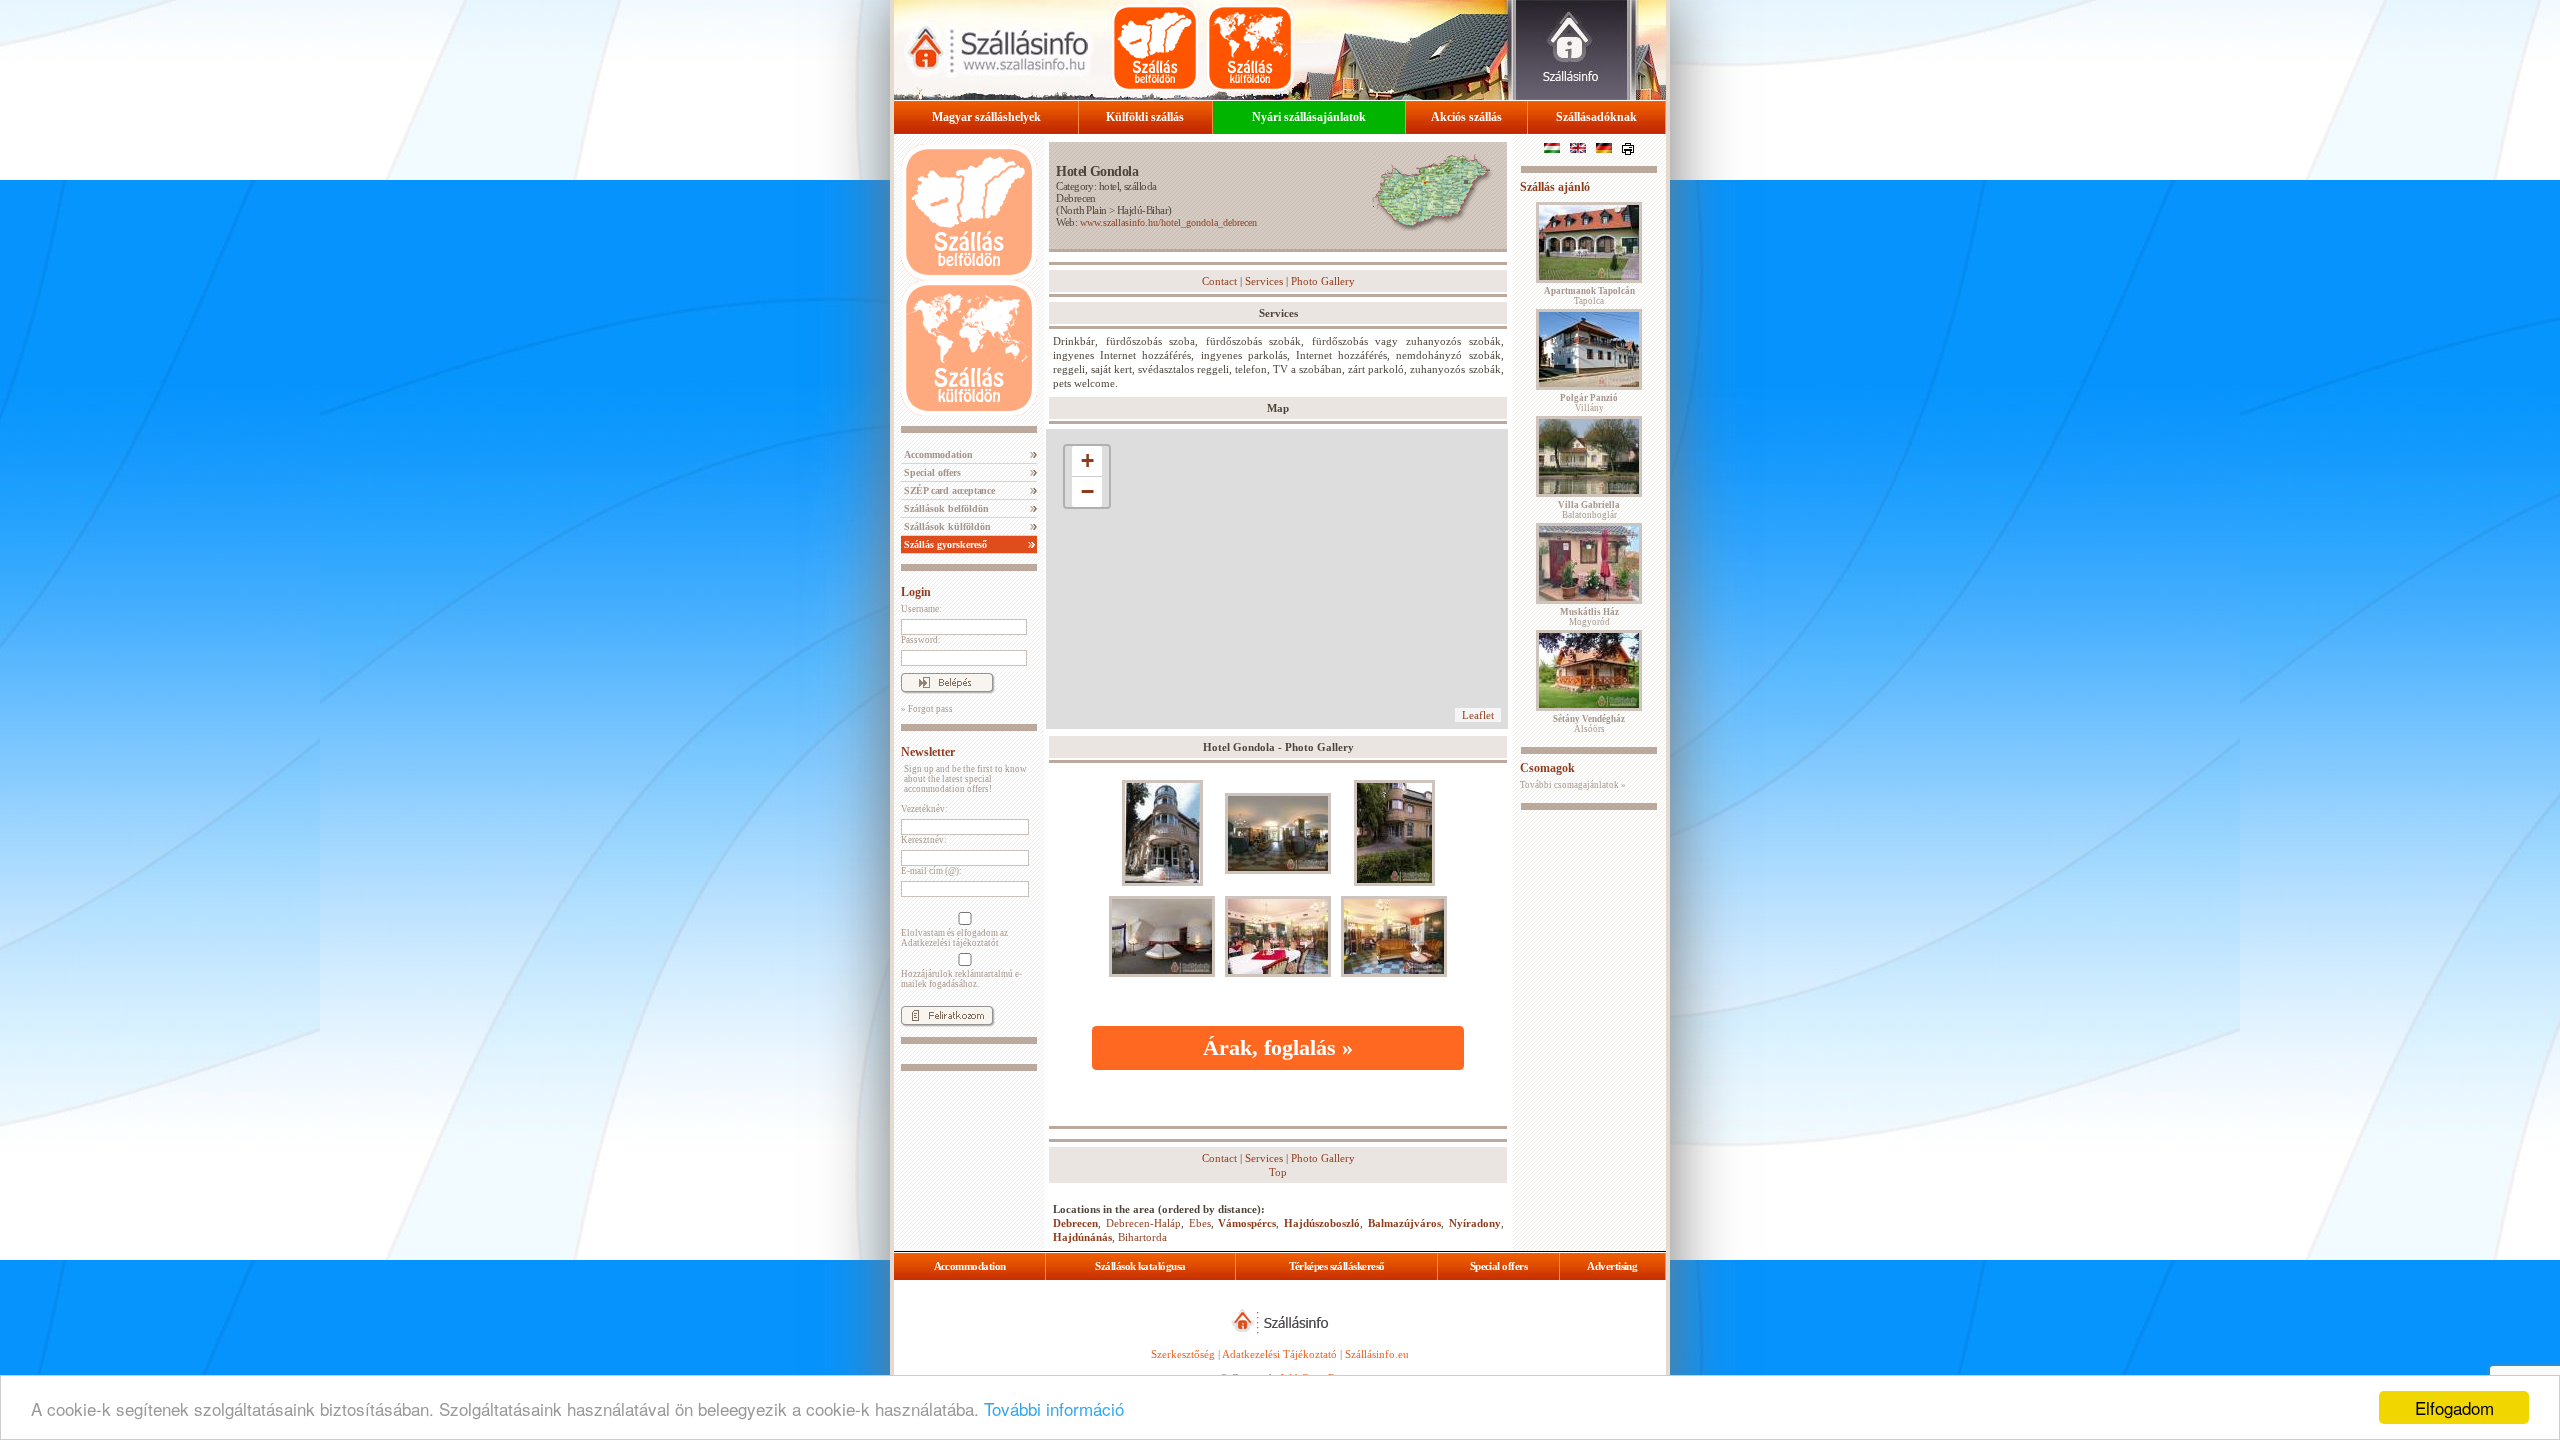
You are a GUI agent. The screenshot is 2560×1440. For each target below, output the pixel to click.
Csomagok (1547, 768)
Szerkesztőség (1183, 1354)
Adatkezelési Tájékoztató (1279, 1354)
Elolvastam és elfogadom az (954, 938)
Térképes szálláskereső (1337, 1266)
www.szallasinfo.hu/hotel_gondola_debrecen (1168, 222)
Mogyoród (1589, 617)
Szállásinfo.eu (1377, 1354)
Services (1264, 281)
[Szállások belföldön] (1155, 48)
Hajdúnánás (1082, 1237)
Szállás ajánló (1555, 187)
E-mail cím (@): (931, 871)
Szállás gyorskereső (944, 544)
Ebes (1200, 1223)
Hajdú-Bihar (1142, 210)
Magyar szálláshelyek (986, 117)
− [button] (1087, 491)
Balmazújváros (1404, 1223)
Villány (1589, 403)
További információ (1054, 1408)
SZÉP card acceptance (948, 490)
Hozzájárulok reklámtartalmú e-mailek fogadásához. (961, 979)
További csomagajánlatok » (1573, 785)
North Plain (1083, 210)
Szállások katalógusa (1140, 1266)
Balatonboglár (1589, 510)
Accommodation (937, 454)
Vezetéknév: (924, 809)
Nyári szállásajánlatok (1309, 117)
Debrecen (1076, 198)
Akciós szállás (1466, 117)
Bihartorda (1142, 1237)
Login (916, 592)
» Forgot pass (927, 709)
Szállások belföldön (945, 508)
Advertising (1612, 1266)
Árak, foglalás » (1278, 1047)
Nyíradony (1475, 1223)
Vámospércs (1247, 1223)
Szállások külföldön (946, 526)
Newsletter (928, 752)
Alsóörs (1589, 724)
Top (1278, 1172)
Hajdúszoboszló (1322, 1223)
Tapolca (1589, 296)
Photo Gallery (1323, 281)
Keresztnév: (924, 840)
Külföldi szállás (1145, 117)
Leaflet (1478, 715)
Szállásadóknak (1596, 117)
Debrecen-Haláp (1143, 1223)
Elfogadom (2454, 1407)
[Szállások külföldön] (1250, 48)
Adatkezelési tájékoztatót (950, 943)
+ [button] (1087, 460)
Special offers (931, 472)
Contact (1219, 281)
